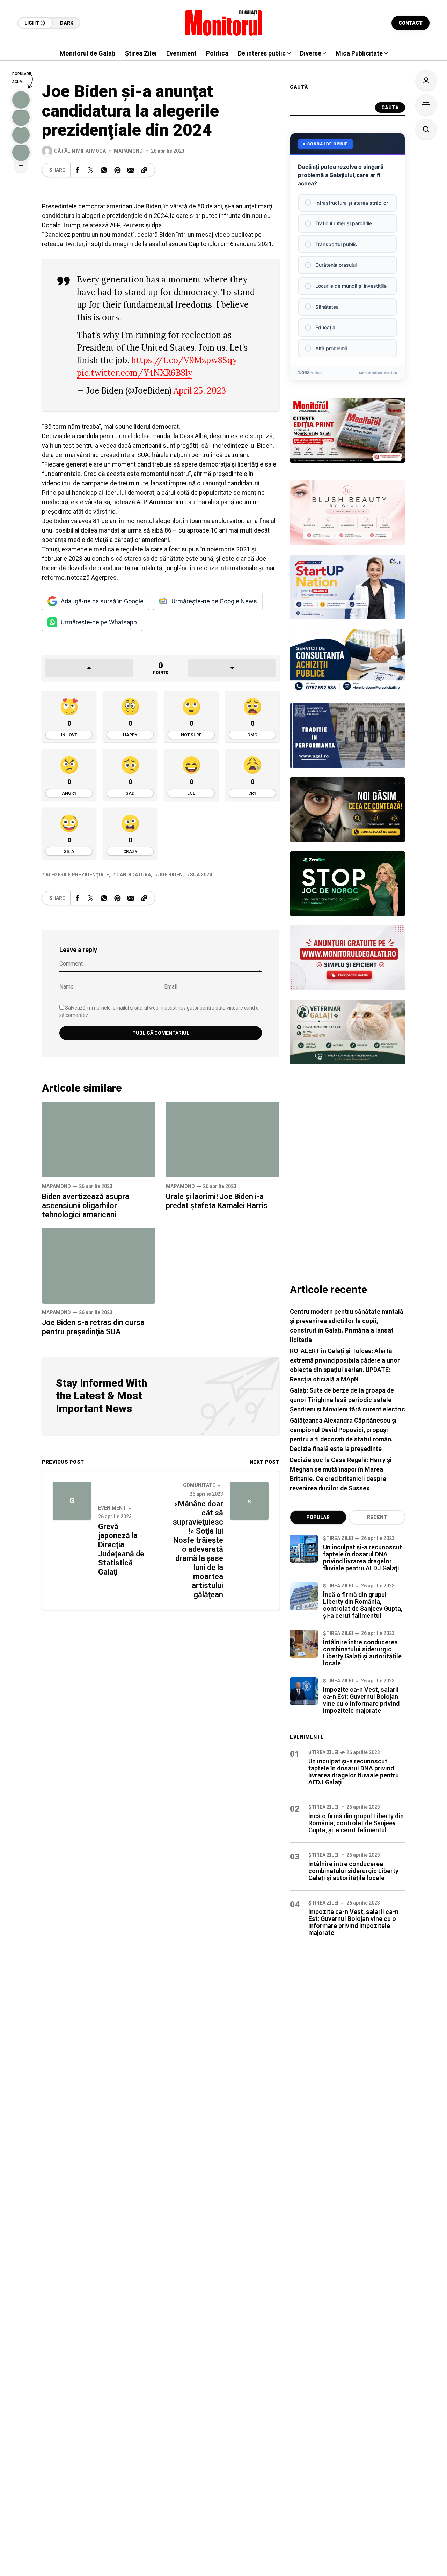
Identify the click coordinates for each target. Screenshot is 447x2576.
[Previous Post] (72, 1501)
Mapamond (128, 151)
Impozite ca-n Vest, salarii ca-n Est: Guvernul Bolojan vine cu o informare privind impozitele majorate (361, 1700)
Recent (377, 1517)
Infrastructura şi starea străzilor (352, 203)
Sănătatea (327, 307)
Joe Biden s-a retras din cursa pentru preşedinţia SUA (93, 1327)
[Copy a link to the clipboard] (144, 170)
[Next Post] (249, 1501)
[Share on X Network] (91, 170)
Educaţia (325, 327)
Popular (318, 1517)
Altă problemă (331, 348)
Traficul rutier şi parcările (344, 223)
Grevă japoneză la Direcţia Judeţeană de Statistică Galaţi (121, 1549)
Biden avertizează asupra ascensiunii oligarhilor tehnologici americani (86, 1206)
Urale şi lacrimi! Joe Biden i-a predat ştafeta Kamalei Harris (217, 1201)
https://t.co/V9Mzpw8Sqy (184, 360)
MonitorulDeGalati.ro (378, 373)
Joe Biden (170, 875)
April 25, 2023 (200, 391)
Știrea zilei (338, 1538)
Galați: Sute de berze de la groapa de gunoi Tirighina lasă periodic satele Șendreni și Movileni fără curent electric (347, 1400)
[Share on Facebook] (78, 170)
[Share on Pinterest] (117, 170)
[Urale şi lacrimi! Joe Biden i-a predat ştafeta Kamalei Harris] (223, 1140)
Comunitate (199, 1485)
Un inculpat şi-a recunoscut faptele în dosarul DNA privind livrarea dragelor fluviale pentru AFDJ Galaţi (362, 1558)
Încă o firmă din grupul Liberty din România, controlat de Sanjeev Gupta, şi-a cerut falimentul (363, 1605)
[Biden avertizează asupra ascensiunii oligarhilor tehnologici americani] (99, 1140)
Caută (390, 108)
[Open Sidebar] (426, 105)
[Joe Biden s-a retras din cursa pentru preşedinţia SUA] (99, 1266)
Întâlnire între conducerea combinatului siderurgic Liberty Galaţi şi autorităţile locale (362, 1653)
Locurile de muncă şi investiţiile (351, 286)
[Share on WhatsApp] (104, 170)
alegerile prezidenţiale (77, 875)
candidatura (134, 875)
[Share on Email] (131, 170)
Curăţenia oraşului (336, 265)
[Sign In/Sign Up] (426, 80)
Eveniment (112, 1508)
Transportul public (336, 244)
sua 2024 (201, 875)
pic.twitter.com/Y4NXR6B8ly (134, 373)
